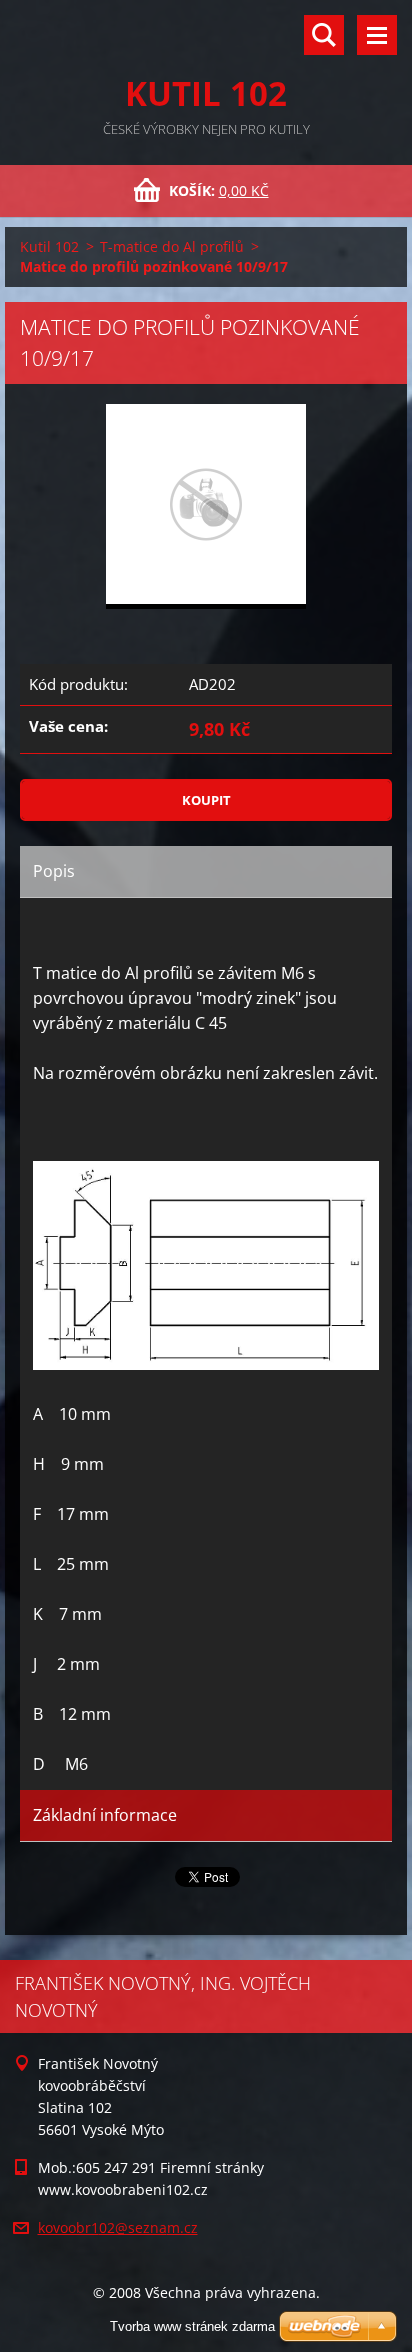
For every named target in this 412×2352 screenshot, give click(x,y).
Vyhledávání (324, 35)
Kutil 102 (49, 246)
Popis (54, 871)
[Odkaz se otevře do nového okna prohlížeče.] (206, 506)
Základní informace (105, 1815)
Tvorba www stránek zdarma (192, 2326)
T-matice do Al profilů (172, 246)
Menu (377, 35)
